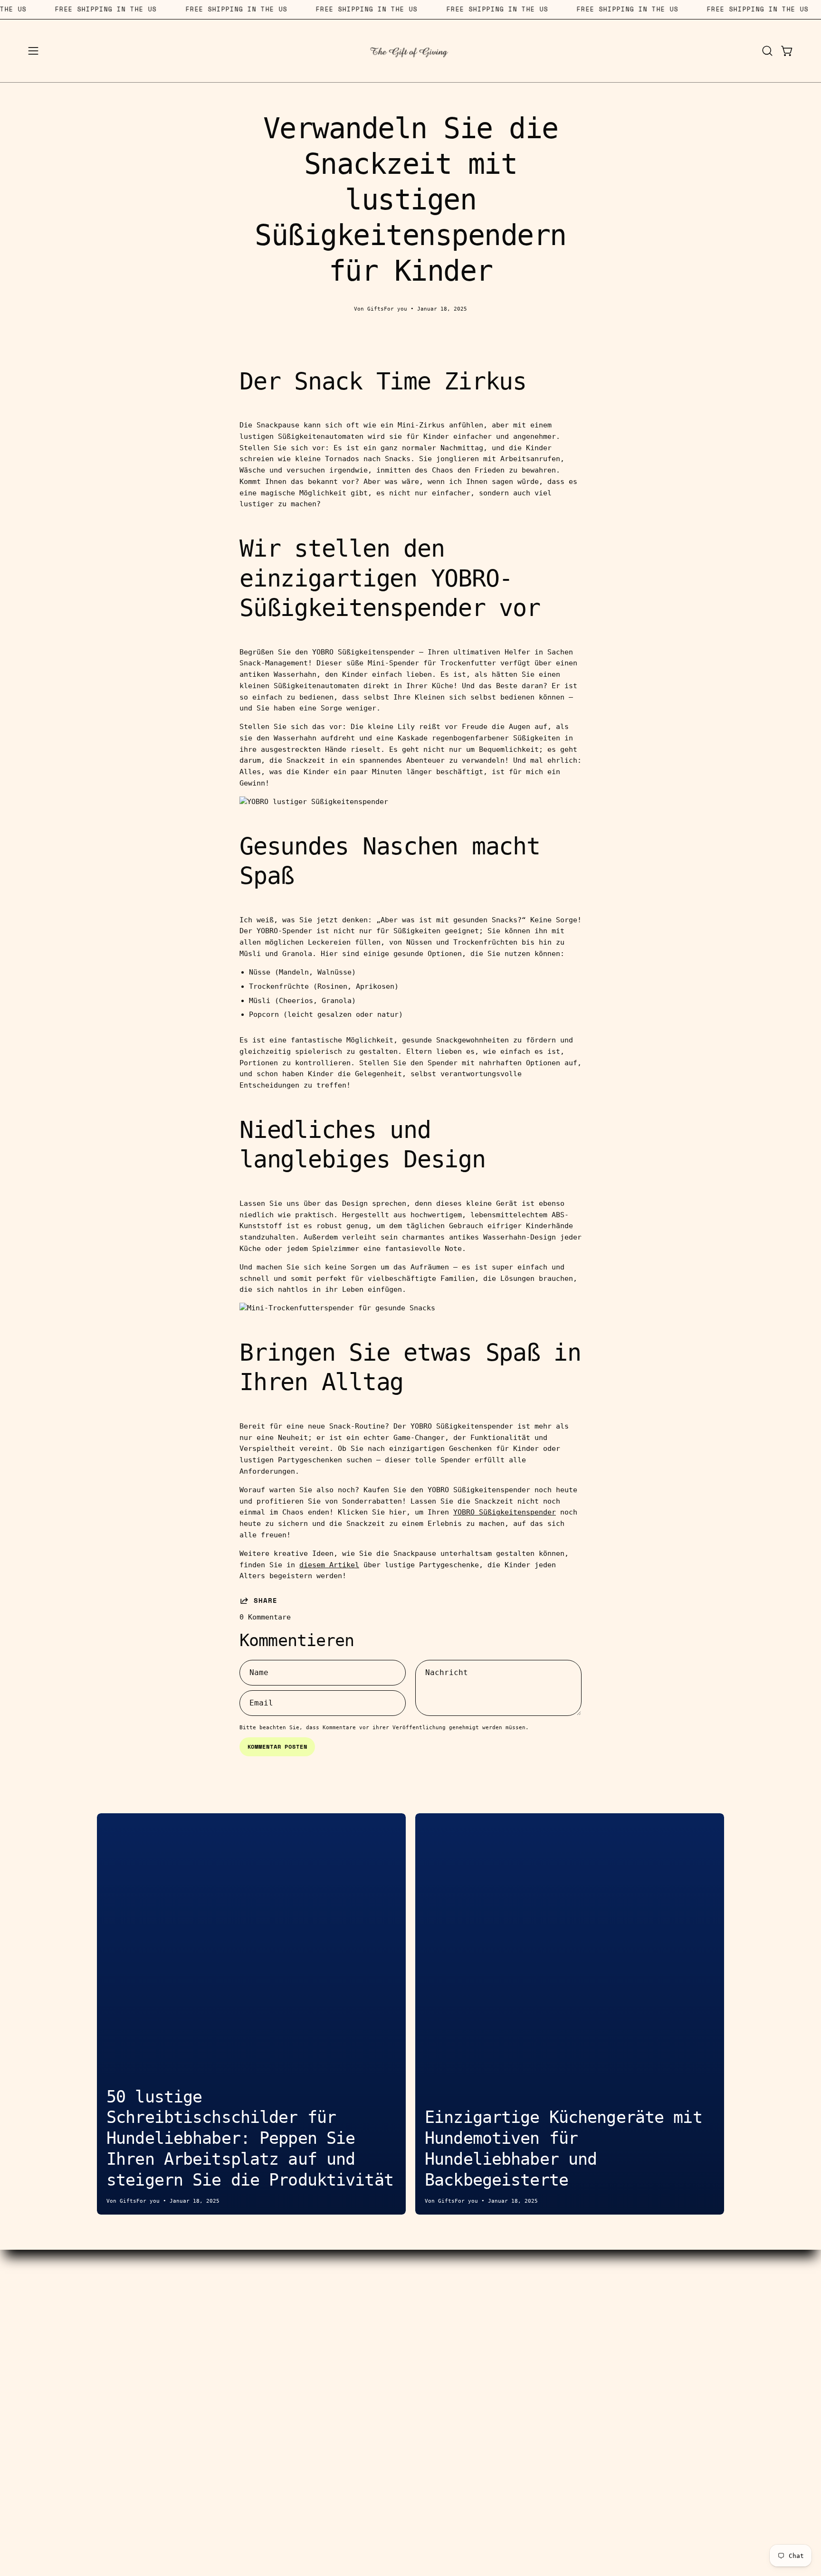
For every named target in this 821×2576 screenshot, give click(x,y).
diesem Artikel (329, 1565)
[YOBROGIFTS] (410, 51)
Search (332, 2306)
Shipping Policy (332, 2365)
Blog (489, 2320)
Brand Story (489, 2306)
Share (266, 1601)
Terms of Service (332, 2350)
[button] (767, 51)
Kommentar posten (277, 1747)
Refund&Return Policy (332, 2380)
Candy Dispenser (137, 2306)
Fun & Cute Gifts (136, 2380)
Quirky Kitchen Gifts (136, 2365)
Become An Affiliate (332, 2320)
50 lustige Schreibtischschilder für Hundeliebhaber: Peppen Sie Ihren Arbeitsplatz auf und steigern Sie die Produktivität (250, 2138)
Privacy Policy (489, 2350)
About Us (489, 2291)
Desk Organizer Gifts (136, 2336)
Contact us (332, 2291)
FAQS (489, 2336)
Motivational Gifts (136, 2395)
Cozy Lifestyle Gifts (136, 2350)
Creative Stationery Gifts (137, 2320)
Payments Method (332, 2336)
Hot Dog (137, 2291)
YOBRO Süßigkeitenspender (505, 1512)
